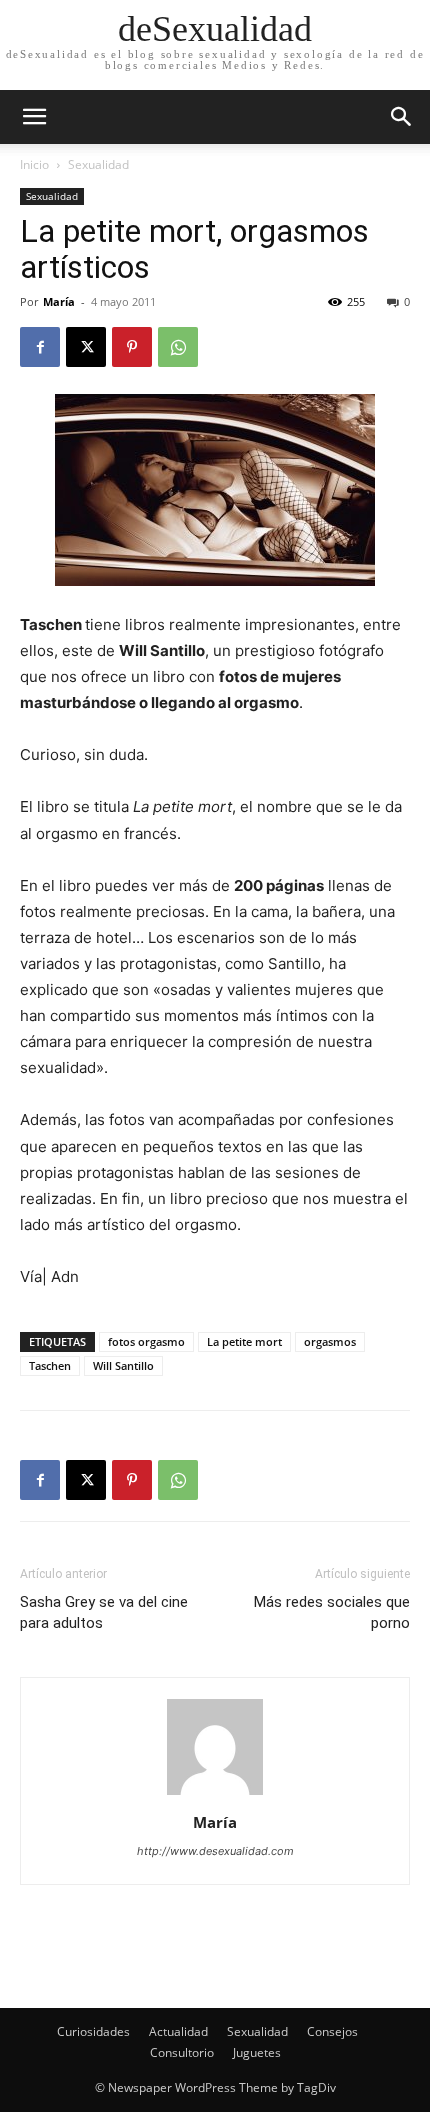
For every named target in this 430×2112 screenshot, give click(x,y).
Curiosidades (93, 2031)
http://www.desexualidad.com (215, 1851)
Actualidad (178, 2031)
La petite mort (244, 1341)
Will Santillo (123, 1365)
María (59, 301)
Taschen (50, 1365)
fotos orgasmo (146, 1341)
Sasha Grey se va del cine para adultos (104, 1612)
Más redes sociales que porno (332, 1612)
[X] (86, 347)
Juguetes (257, 2052)
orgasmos (330, 1341)
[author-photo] (215, 1794)
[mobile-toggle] (34, 117)
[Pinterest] (132, 347)
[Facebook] (40, 347)
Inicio (34, 164)
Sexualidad (98, 164)
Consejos (332, 2031)
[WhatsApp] (178, 347)
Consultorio (182, 2052)
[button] (402, 117)
